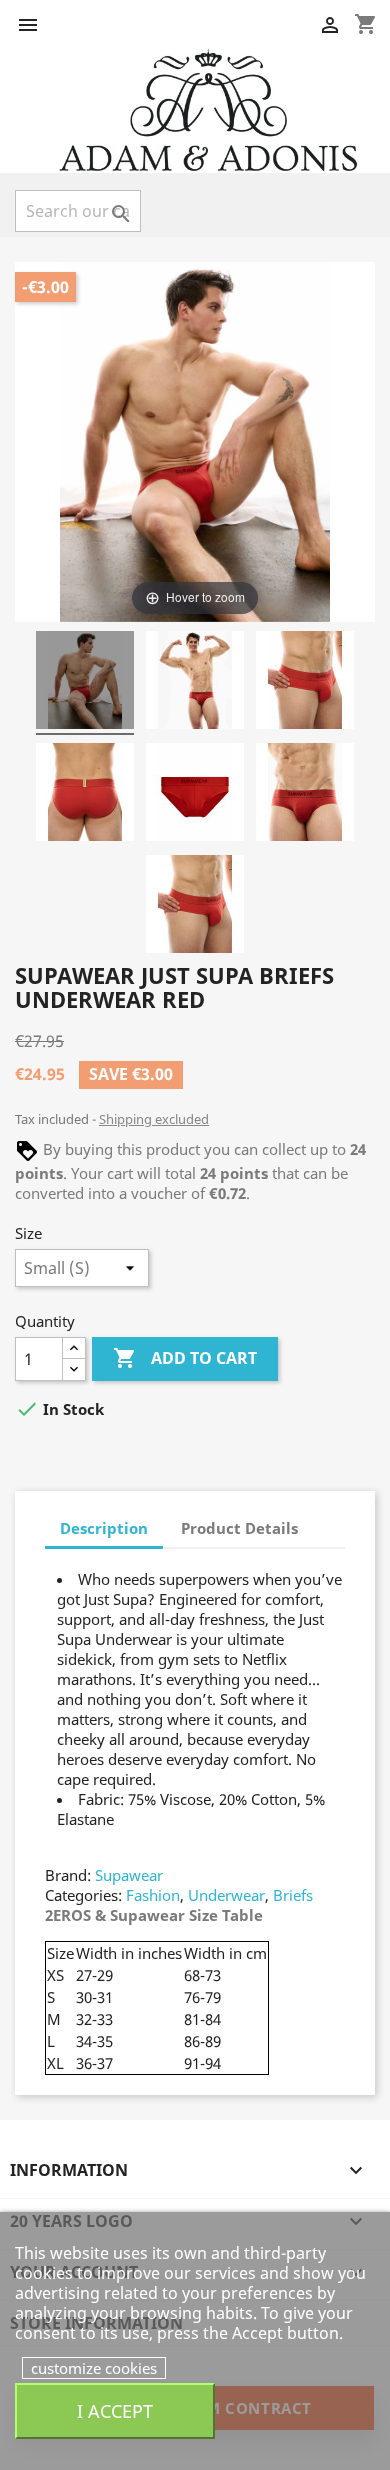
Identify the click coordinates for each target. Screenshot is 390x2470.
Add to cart (185, 1358)
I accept (115, 2410)
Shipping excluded (154, 1119)
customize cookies (94, 2368)
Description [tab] (104, 1528)
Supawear (129, 1875)
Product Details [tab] (239, 1528)
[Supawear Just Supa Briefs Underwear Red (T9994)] (85, 683)
